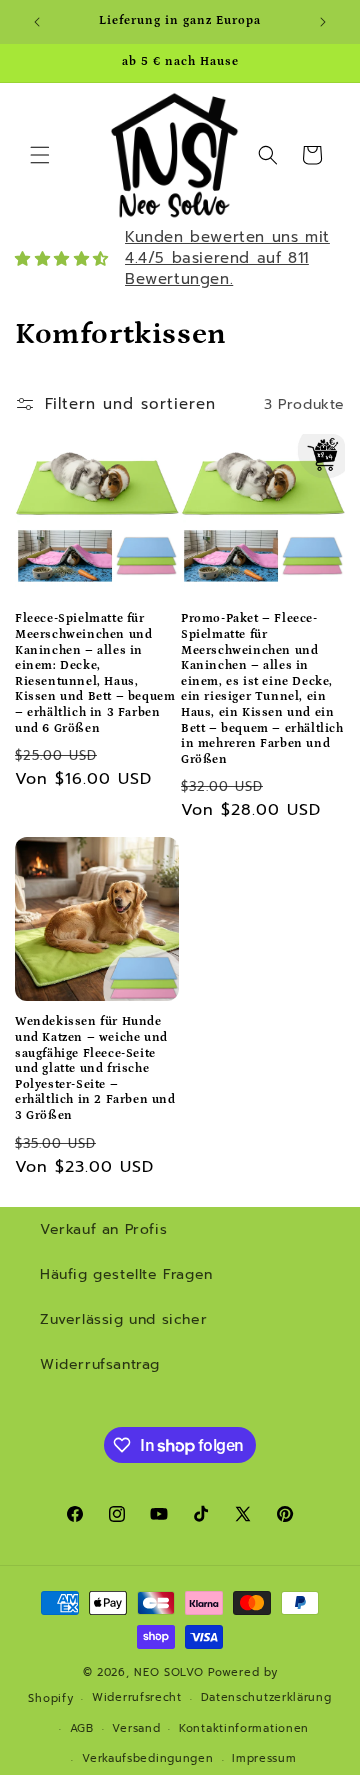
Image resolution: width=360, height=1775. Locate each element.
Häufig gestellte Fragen (126, 1274)
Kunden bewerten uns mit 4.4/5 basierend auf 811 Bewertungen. (227, 258)
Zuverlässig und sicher (123, 1319)
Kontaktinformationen (244, 1728)
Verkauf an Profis (103, 1229)
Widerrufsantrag (100, 1364)
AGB (82, 1728)
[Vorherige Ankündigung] (37, 22)
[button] (40, 155)
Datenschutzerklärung (266, 1697)
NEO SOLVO (168, 1672)
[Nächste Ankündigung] (323, 22)
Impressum (264, 1758)
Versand (136, 1728)
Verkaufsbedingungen (147, 1758)
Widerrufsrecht (137, 1697)
